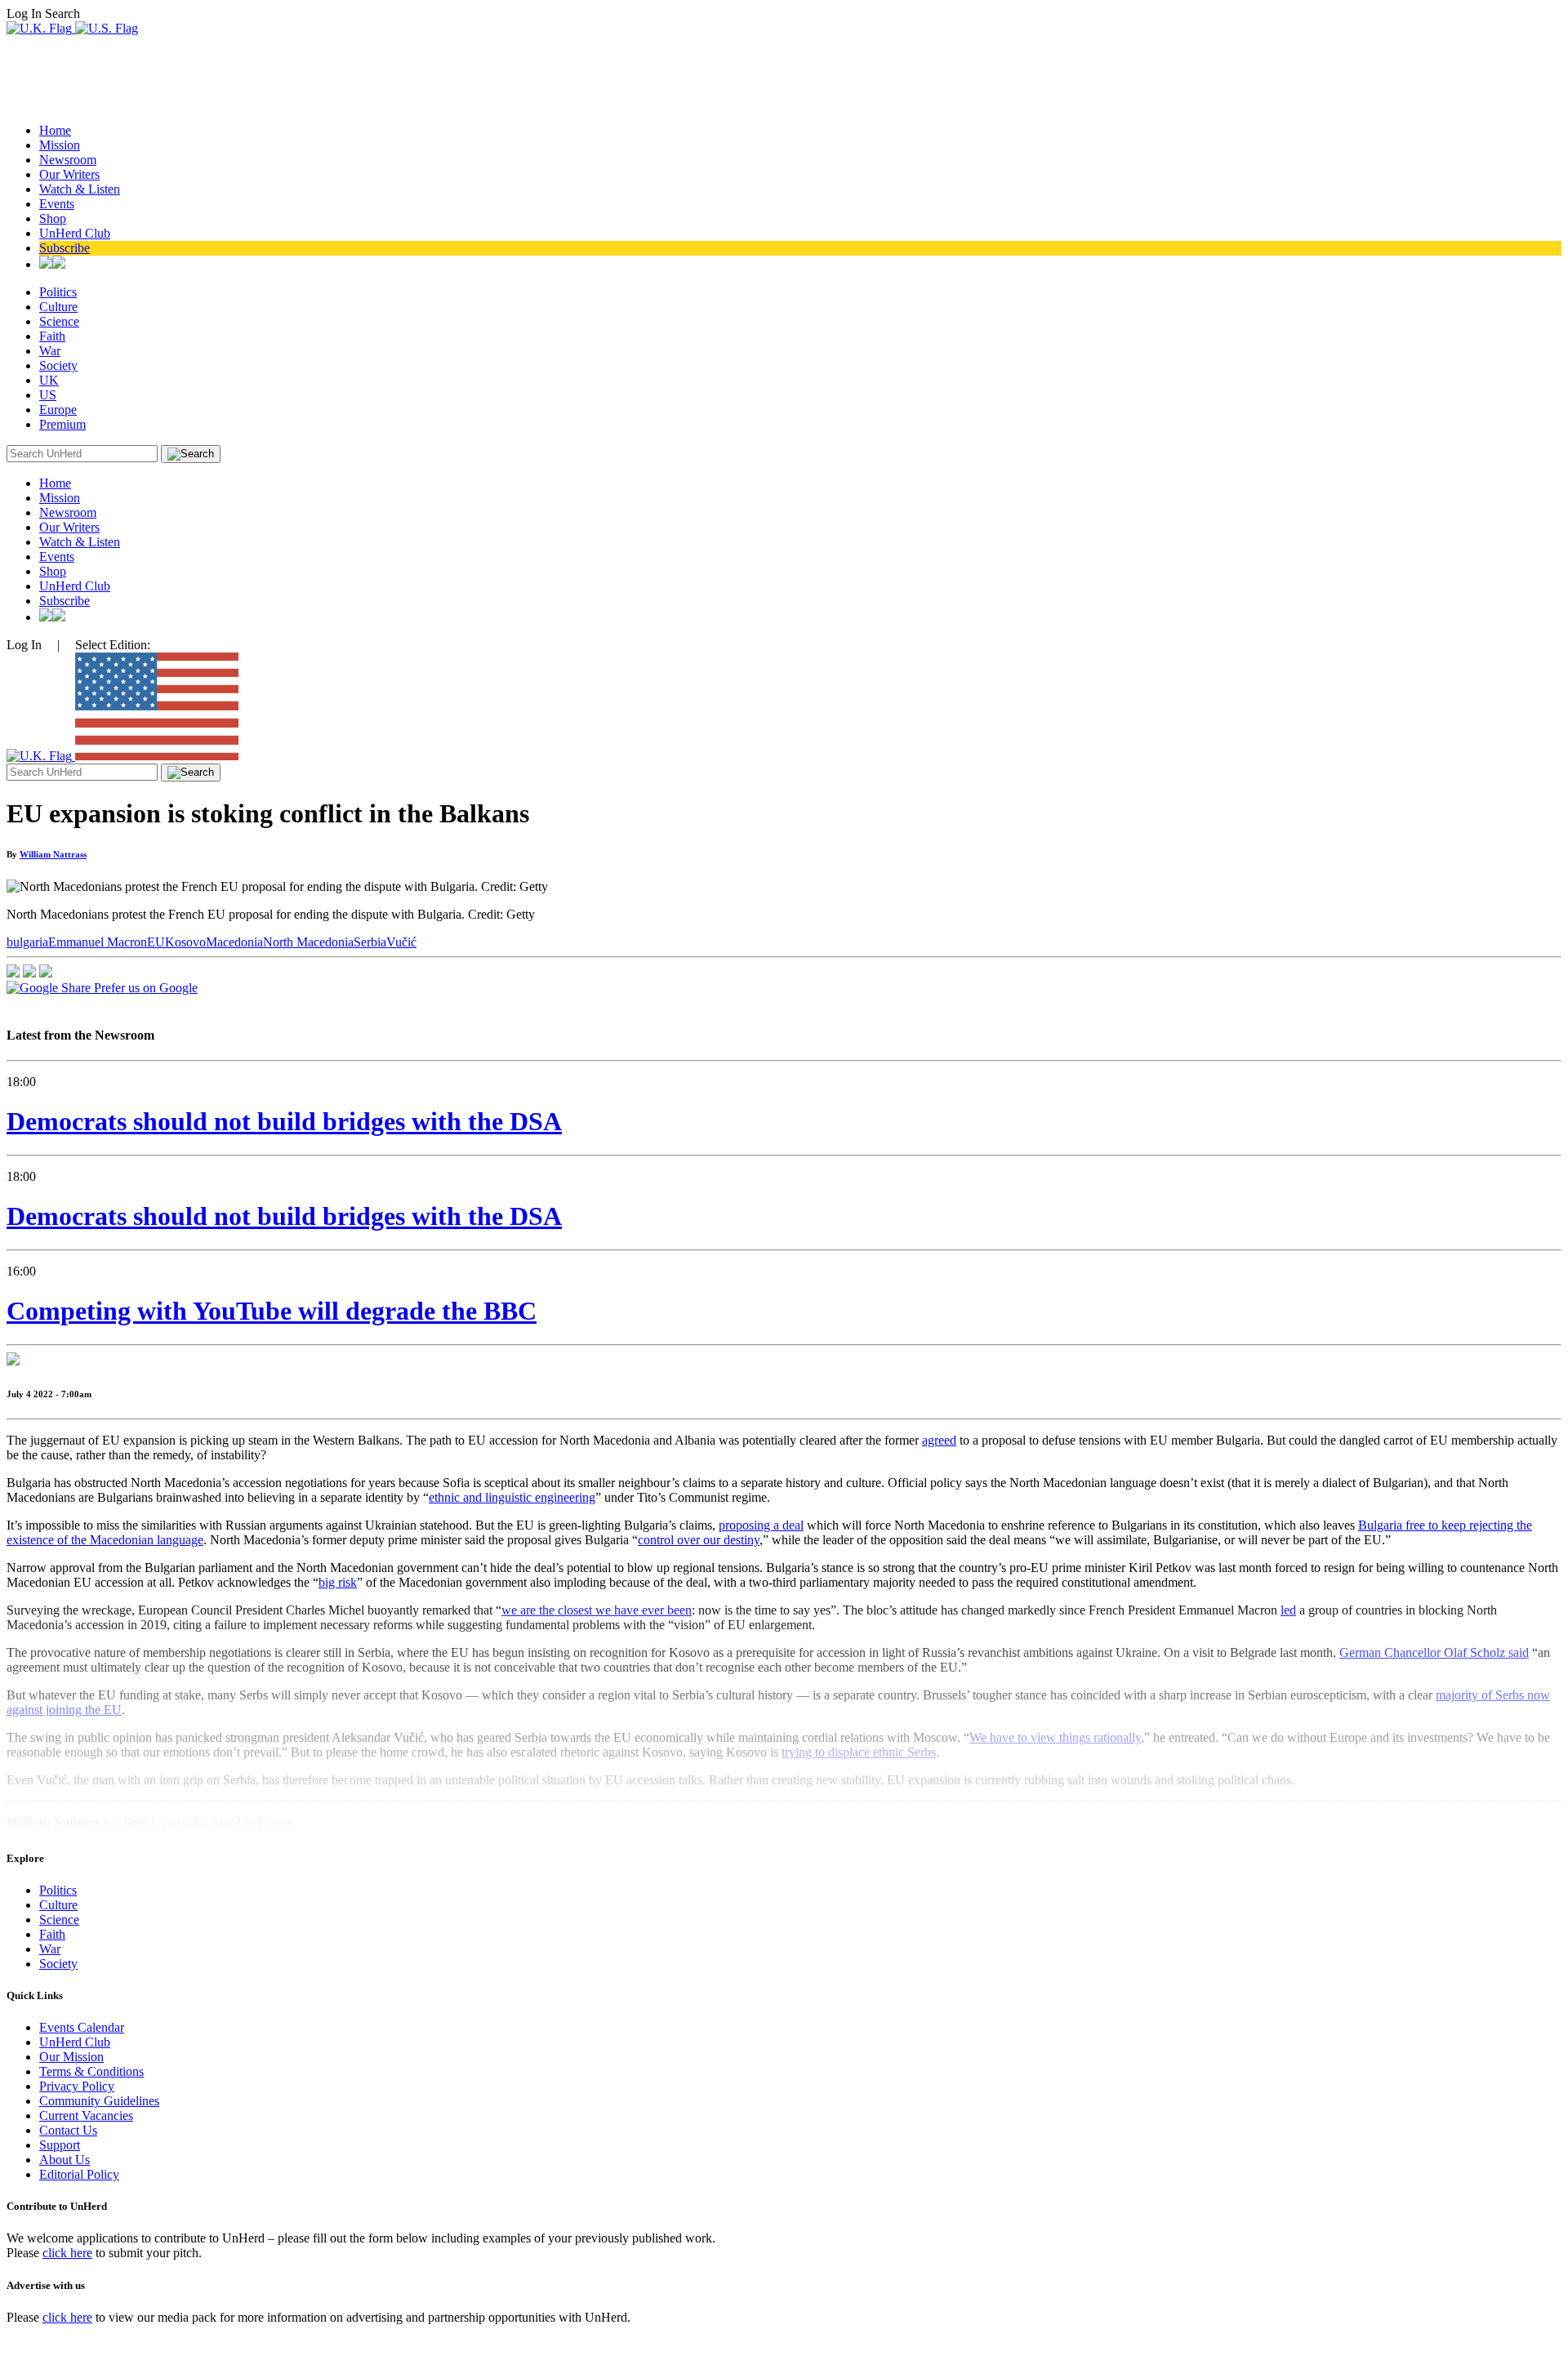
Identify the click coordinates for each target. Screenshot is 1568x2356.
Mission (60, 145)
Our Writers (69, 174)
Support (60, 2145)
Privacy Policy (77, 2086)
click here (67, 2253)
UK (49, 380)
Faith (52, 336)
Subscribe (65, 248)
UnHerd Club (75, 233)
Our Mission (71, 2057)
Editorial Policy (79, 2174)
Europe (58, 410)
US (48, 395)
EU (156, 942)
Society (58, 365)
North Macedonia (308, 942)
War (50, 351)
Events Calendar (82, 2027)
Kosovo (185, 942)
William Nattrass (53, 854)
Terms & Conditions (91, 2071)
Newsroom (68, 160)
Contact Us (68, 2130)
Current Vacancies (86, 2116)
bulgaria (27, 942)
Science (59, 321)
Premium (62, 424)
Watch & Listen (80, 189)
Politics (58, 292)
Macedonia (234, 942)
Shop (53, 218)
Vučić (401, 942)
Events (57, 204)
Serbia (370, 942)
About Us (65, 2160)
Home (55, 130)
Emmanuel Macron (98, 942)
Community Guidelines (99, 2101)
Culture (58, 307)
